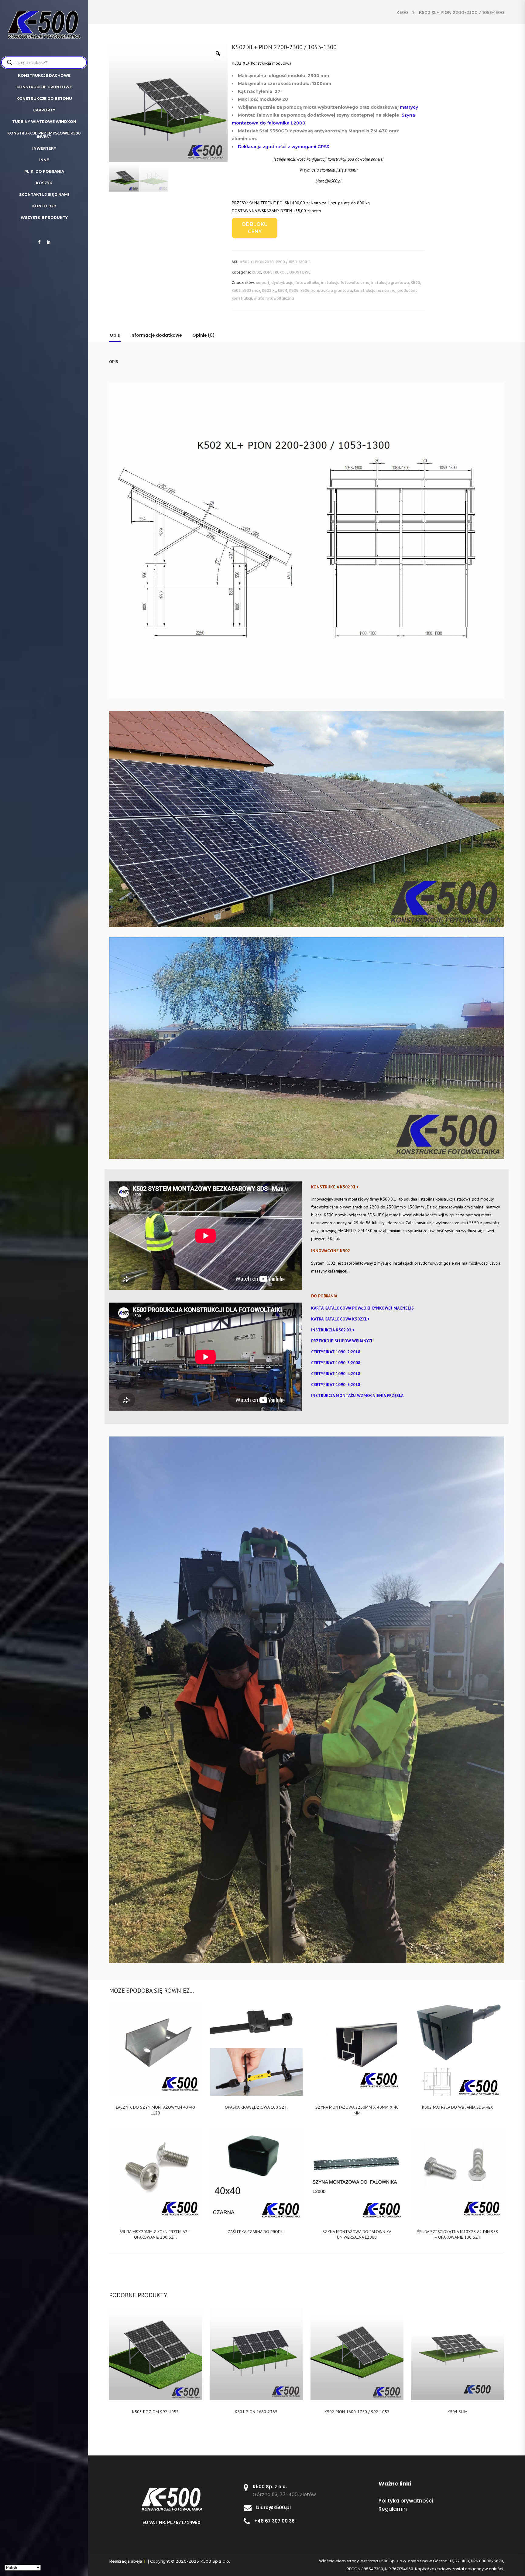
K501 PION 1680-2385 (256, 2412)
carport (263, 283)
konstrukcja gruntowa (332, 290)
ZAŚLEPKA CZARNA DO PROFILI (256, 2232)
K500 (402, 12)
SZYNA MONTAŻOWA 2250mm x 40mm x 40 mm (357, 2110)
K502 (256, 272)
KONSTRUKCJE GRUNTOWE (287, 272)
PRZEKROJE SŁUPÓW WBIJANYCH (342, 1341)
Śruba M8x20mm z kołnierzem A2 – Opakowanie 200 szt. (155, 2234)
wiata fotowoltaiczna (274, 298)
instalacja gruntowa (390, 283)
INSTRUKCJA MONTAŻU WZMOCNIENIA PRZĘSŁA (357, 1395)
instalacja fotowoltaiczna (345, 283)
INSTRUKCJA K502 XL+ (333, 1330)
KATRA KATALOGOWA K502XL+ (340, 1319)
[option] (168, 103)
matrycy (410, 107)
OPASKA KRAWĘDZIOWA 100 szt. (256, 2107)
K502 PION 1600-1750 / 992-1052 (357, 2412)
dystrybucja (282, 283)
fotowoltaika (307, 283)
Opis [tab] (115, 335)
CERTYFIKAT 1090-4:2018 (336, 1374)
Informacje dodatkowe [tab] (156, 335)
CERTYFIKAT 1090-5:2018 (336, 1385)
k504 (283, 290)
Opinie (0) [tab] (204, 335)
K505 (294, 290)
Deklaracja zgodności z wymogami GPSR (284, 147)
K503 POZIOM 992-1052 (155, 2412)
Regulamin (393, 2509)
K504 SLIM (458, 2412)
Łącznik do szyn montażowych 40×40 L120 (155, 2110)
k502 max (251, 290)
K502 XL (269, 290)
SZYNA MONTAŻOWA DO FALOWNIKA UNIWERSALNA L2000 (357, 2234)
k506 (305, 290)
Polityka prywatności (406, 2501)
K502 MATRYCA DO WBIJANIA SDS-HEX (458, 2107)
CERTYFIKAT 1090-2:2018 (336, 1352)
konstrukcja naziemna (375, 290)
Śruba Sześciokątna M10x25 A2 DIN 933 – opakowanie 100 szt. (458, 2234)
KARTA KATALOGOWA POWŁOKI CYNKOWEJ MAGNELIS (362, 1308)
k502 (236, 290)
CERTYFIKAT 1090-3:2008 (336, 1363)
